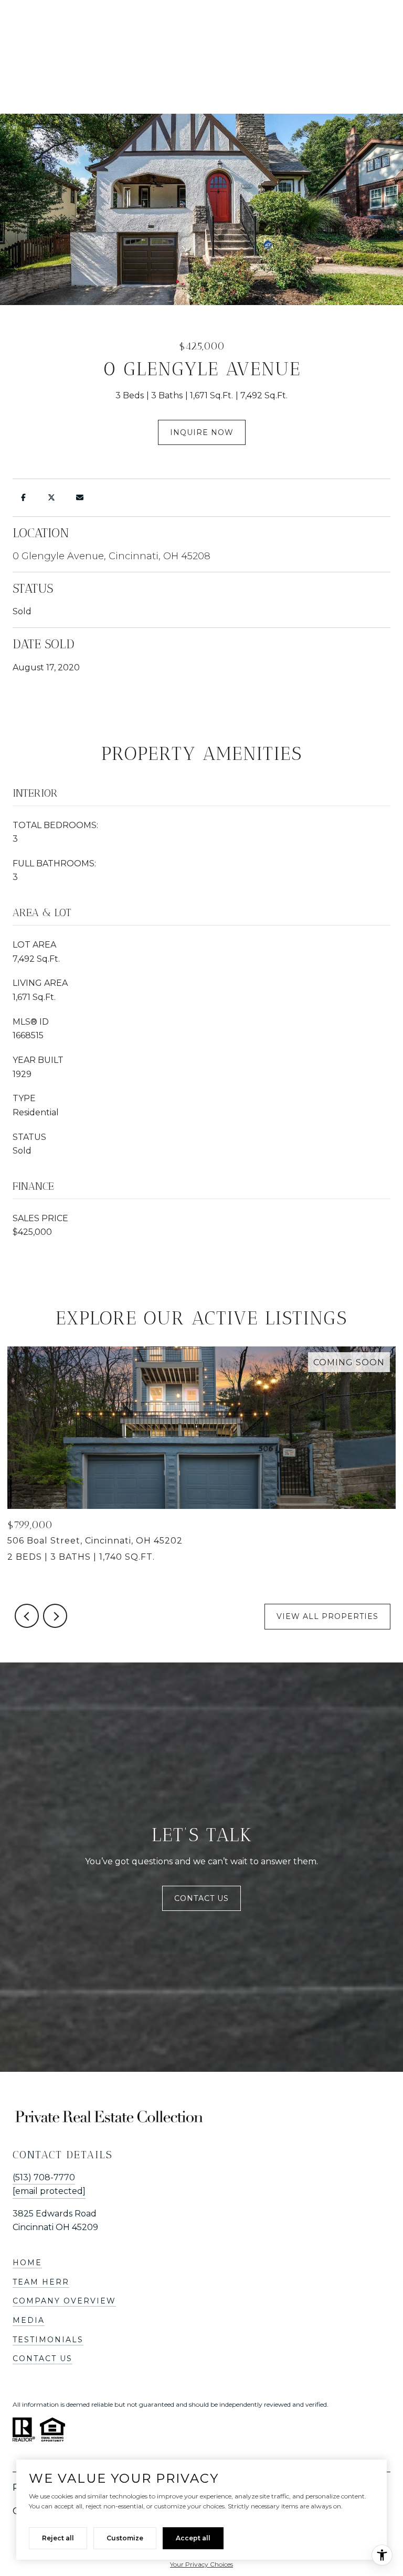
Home (27, 2263)
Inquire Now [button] (202, 432)
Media (29, 2320)
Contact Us (201, 1898)
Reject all (58, 2538)
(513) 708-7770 (44, 2177)
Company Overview (64, 2301)
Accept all (193, 2538)
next (55, 1616)
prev (27, 1616)
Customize (125, 2538)
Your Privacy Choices (201, 2564)
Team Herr (41, 2282)
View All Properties (327, 1616)
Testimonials (48, 2340)
